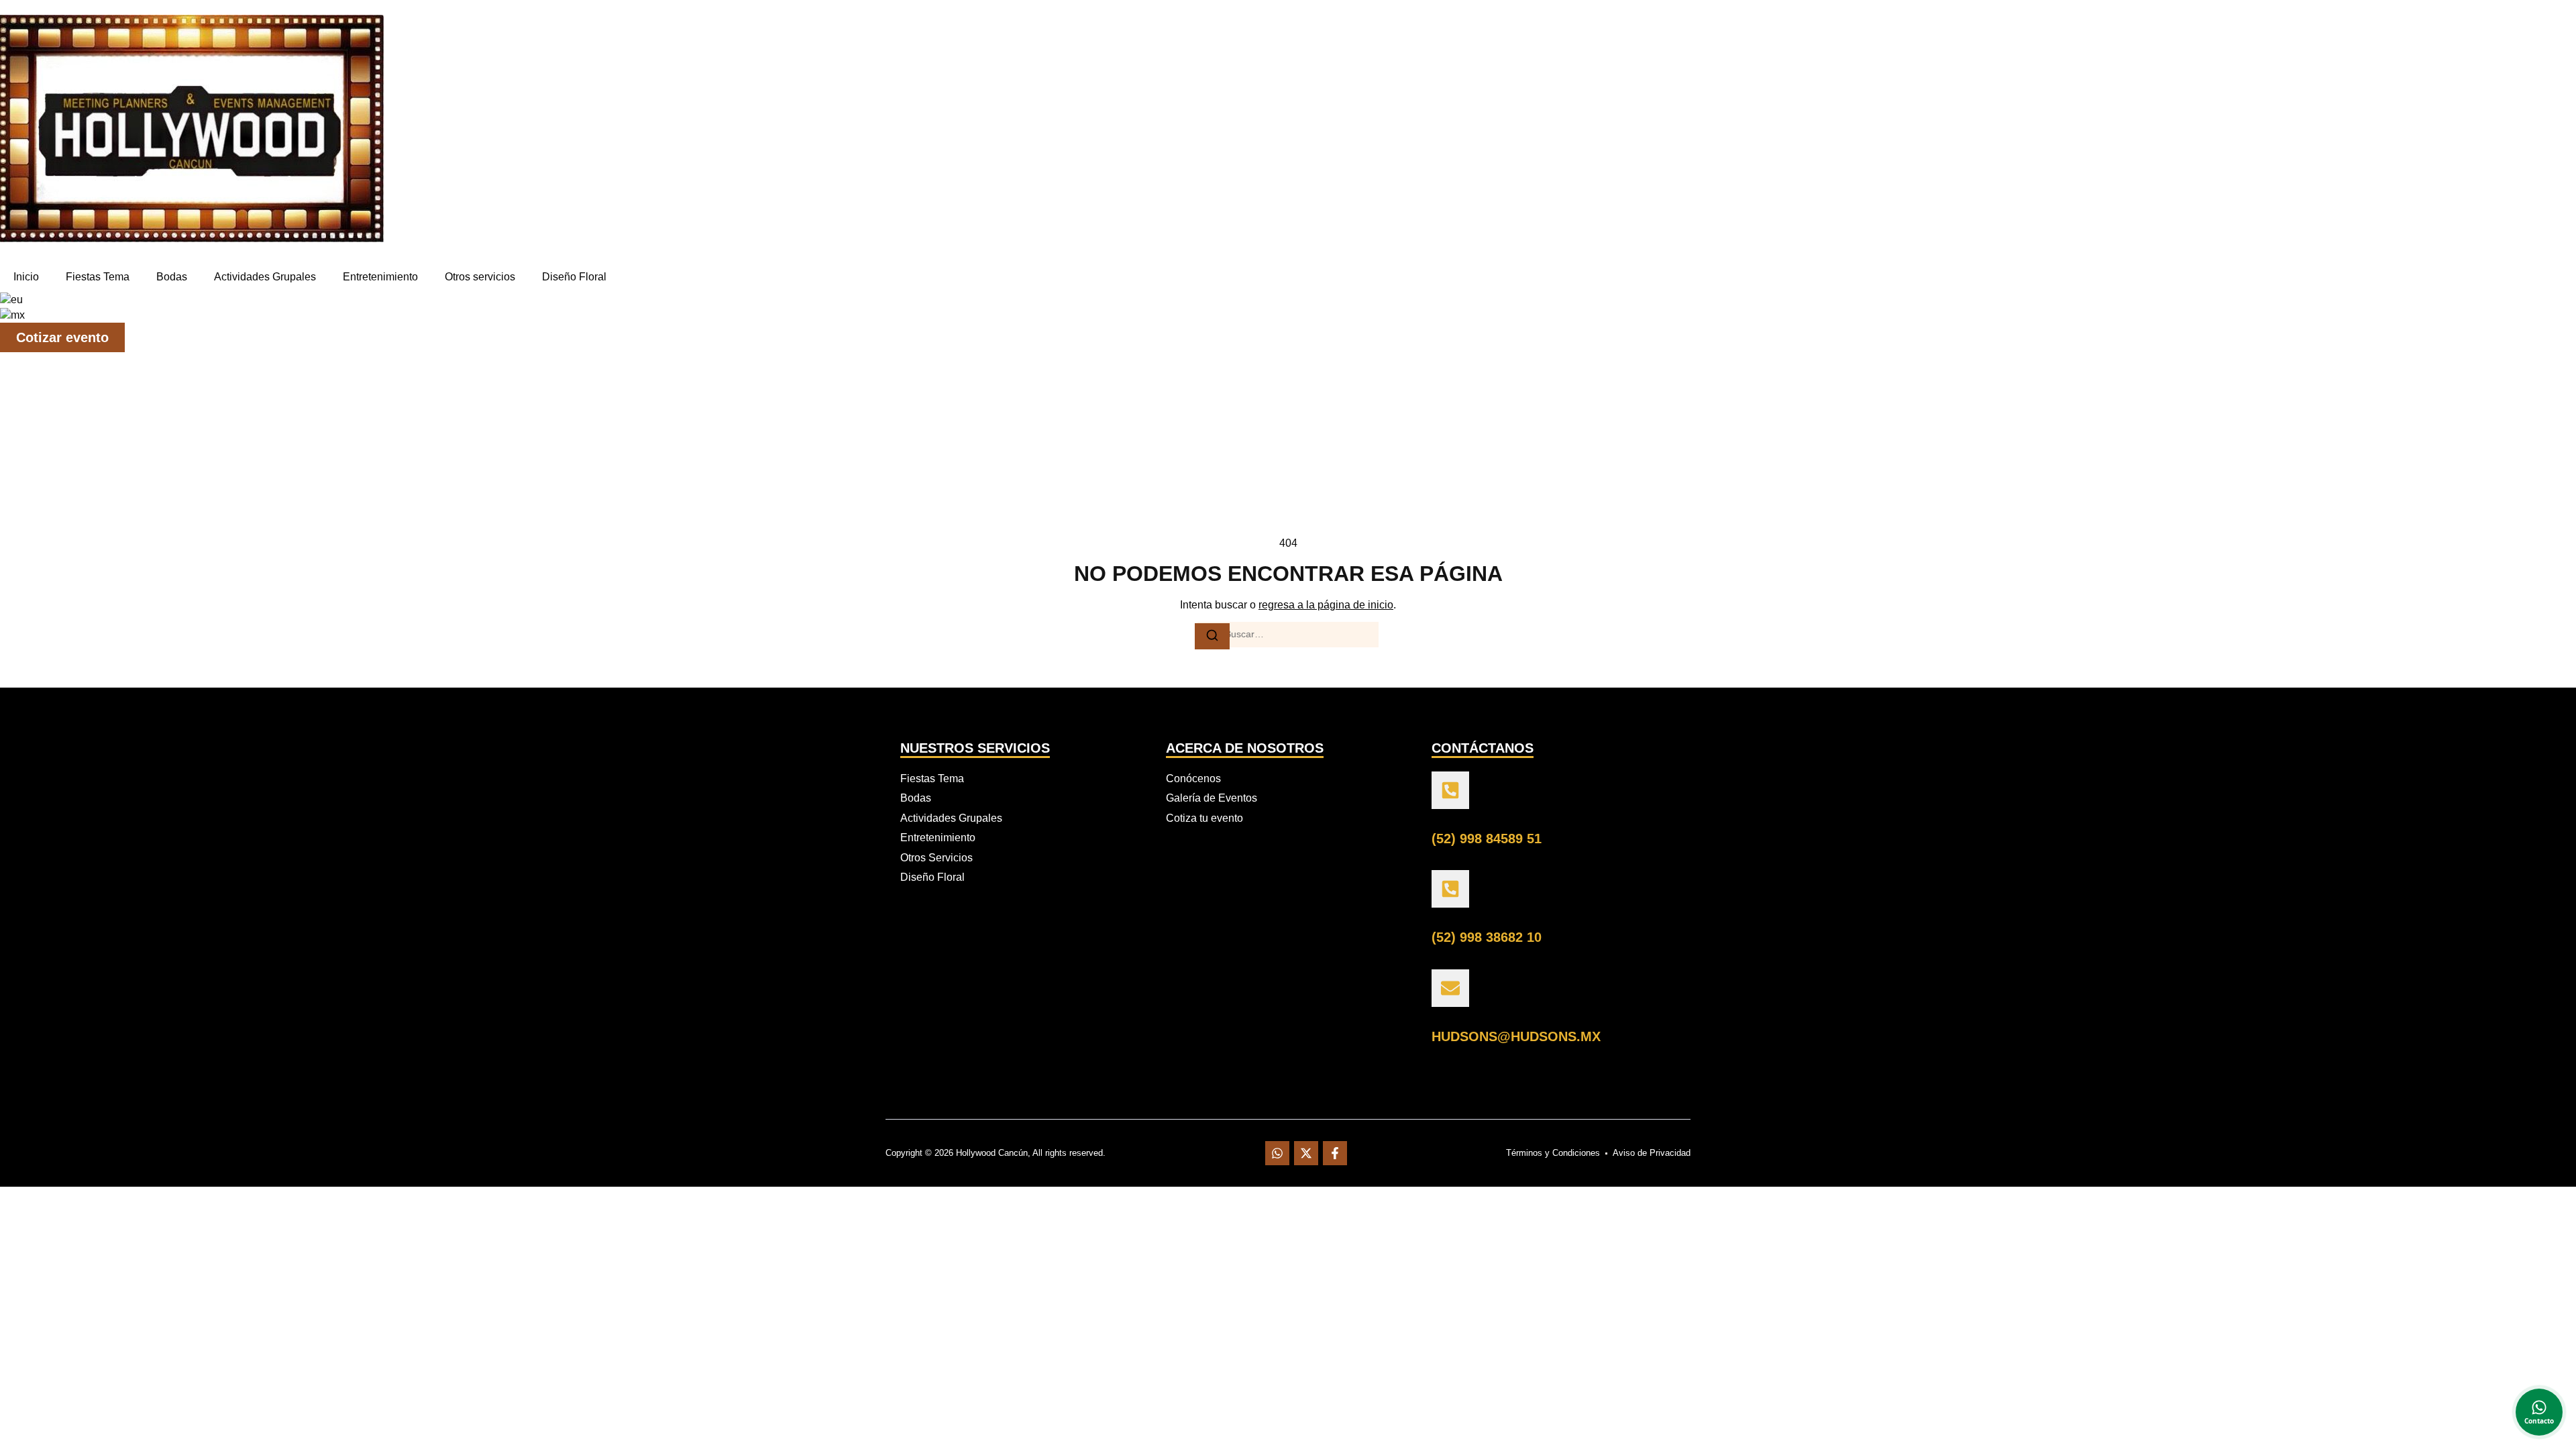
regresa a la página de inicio (1326, 605)
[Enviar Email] (1450, 988)
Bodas (172, 277)
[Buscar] (1212, 636)
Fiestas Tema (98, 277)
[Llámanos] (1450, 790)
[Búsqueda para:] (1288, 635)
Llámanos (1452, 819)
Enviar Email (1458, 1017)
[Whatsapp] (1277, 1153)
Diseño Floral (574, 277)
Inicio (26, 277)
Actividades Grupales (265, 277)
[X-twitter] (1306, 1153)
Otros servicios (480, 277)
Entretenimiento (380, 277)
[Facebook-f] (1335, 1153)
